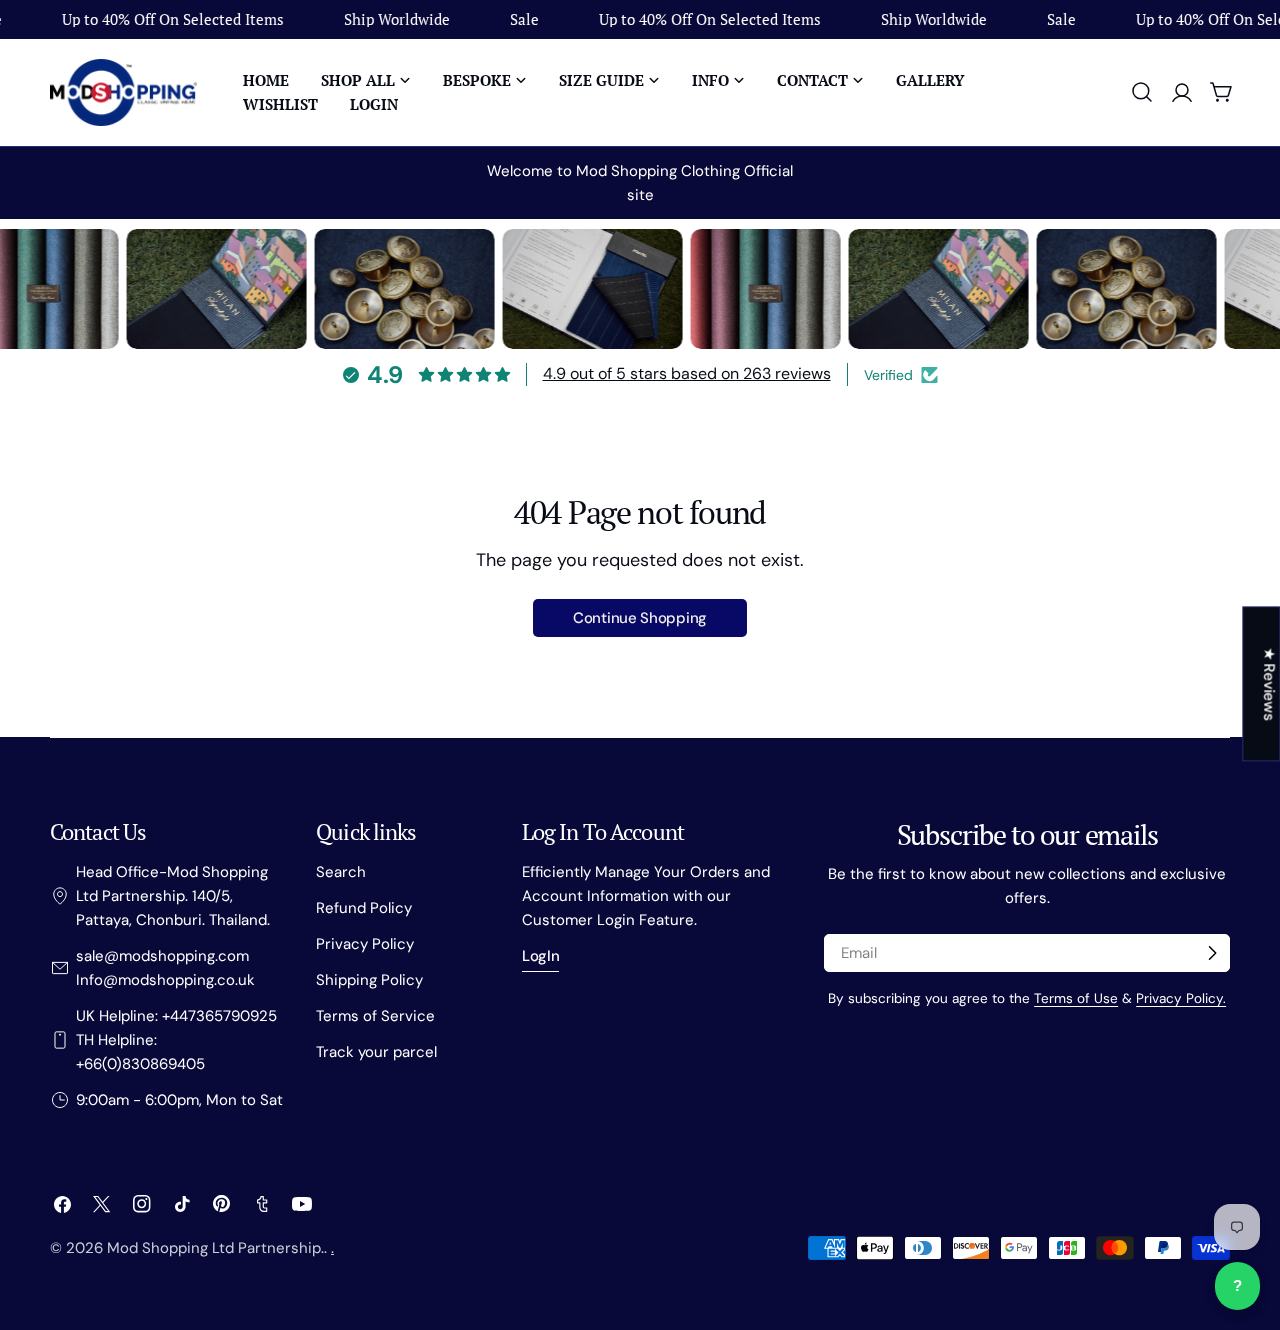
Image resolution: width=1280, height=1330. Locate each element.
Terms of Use (1076, 998)
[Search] (1142, 92)
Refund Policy (364, 908)
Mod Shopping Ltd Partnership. (215, 1248)
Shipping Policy (369, 980)
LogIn (541, 956)
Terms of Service (375, 1016)
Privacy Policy (365, 944)
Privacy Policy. (1181, 998)
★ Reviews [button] (1269, 683)
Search (341, 872)
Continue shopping (640, 618)
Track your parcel (376, 1052)
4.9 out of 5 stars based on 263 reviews (687, 373)
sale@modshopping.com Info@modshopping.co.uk (165, 968)
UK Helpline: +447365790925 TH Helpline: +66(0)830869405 (176, 1040)
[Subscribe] (1212, 953)
